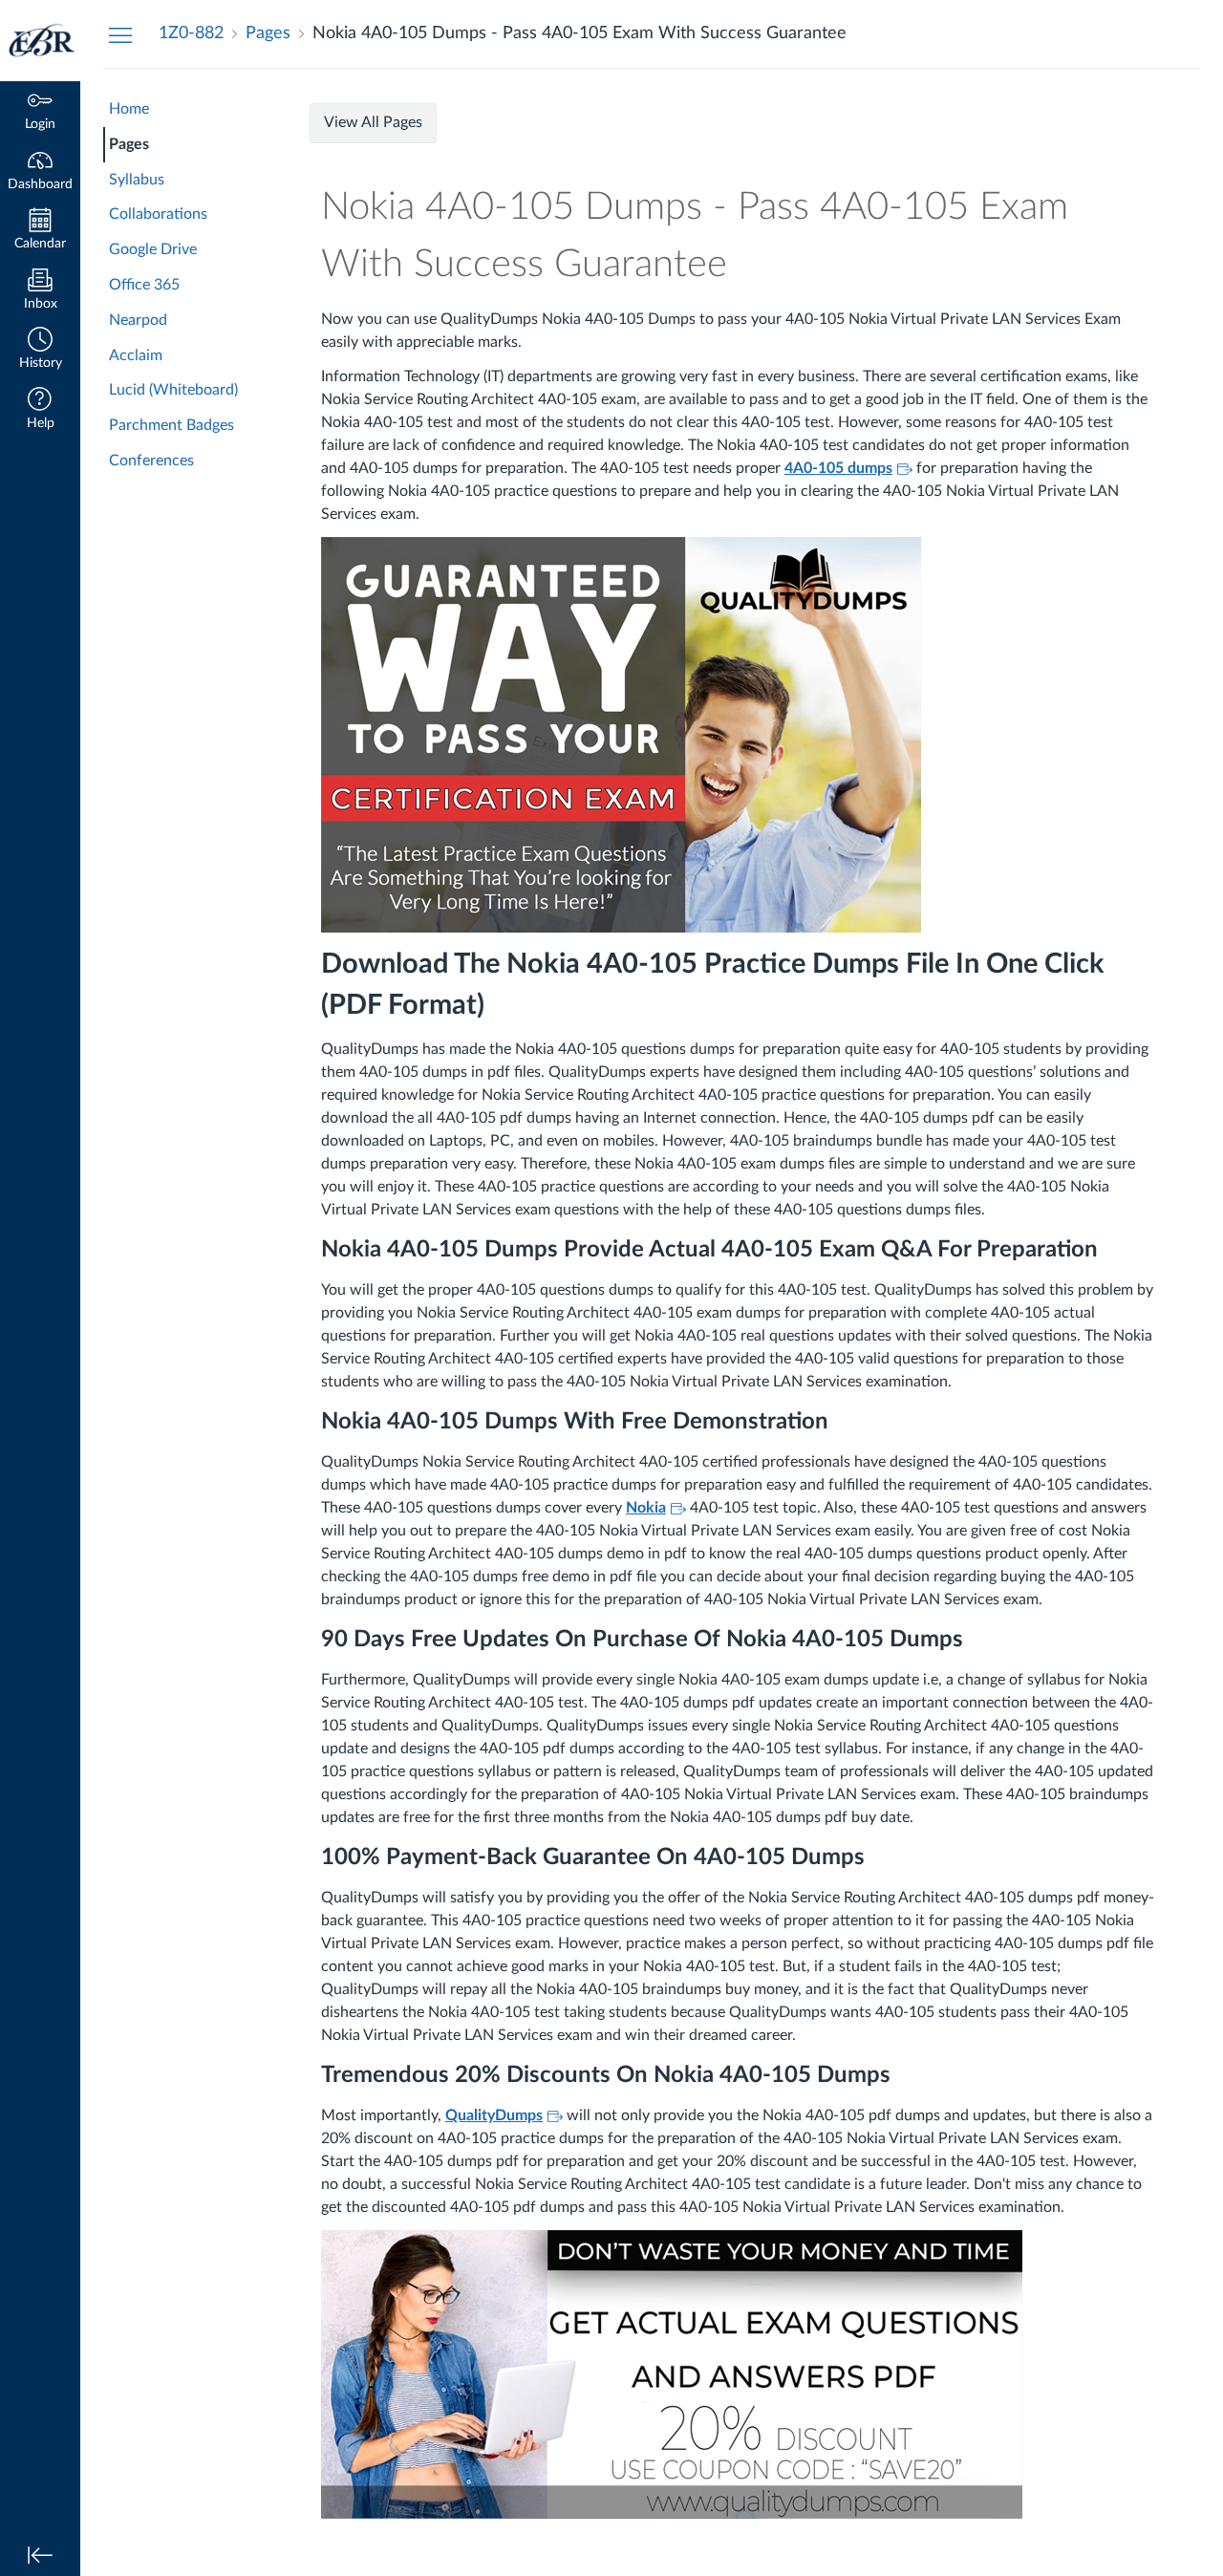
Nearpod (138, 320)
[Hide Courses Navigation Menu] (120, 34)
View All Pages (373, 122)
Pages (129, 144)
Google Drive (153, 249)
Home (129, 109)
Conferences (151, 461)
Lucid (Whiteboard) (173, 390)
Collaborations (158, 214)
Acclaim (136, 355)
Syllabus (137, 180)
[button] (40, 350)
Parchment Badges (172, 425)
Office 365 (144, 285)
